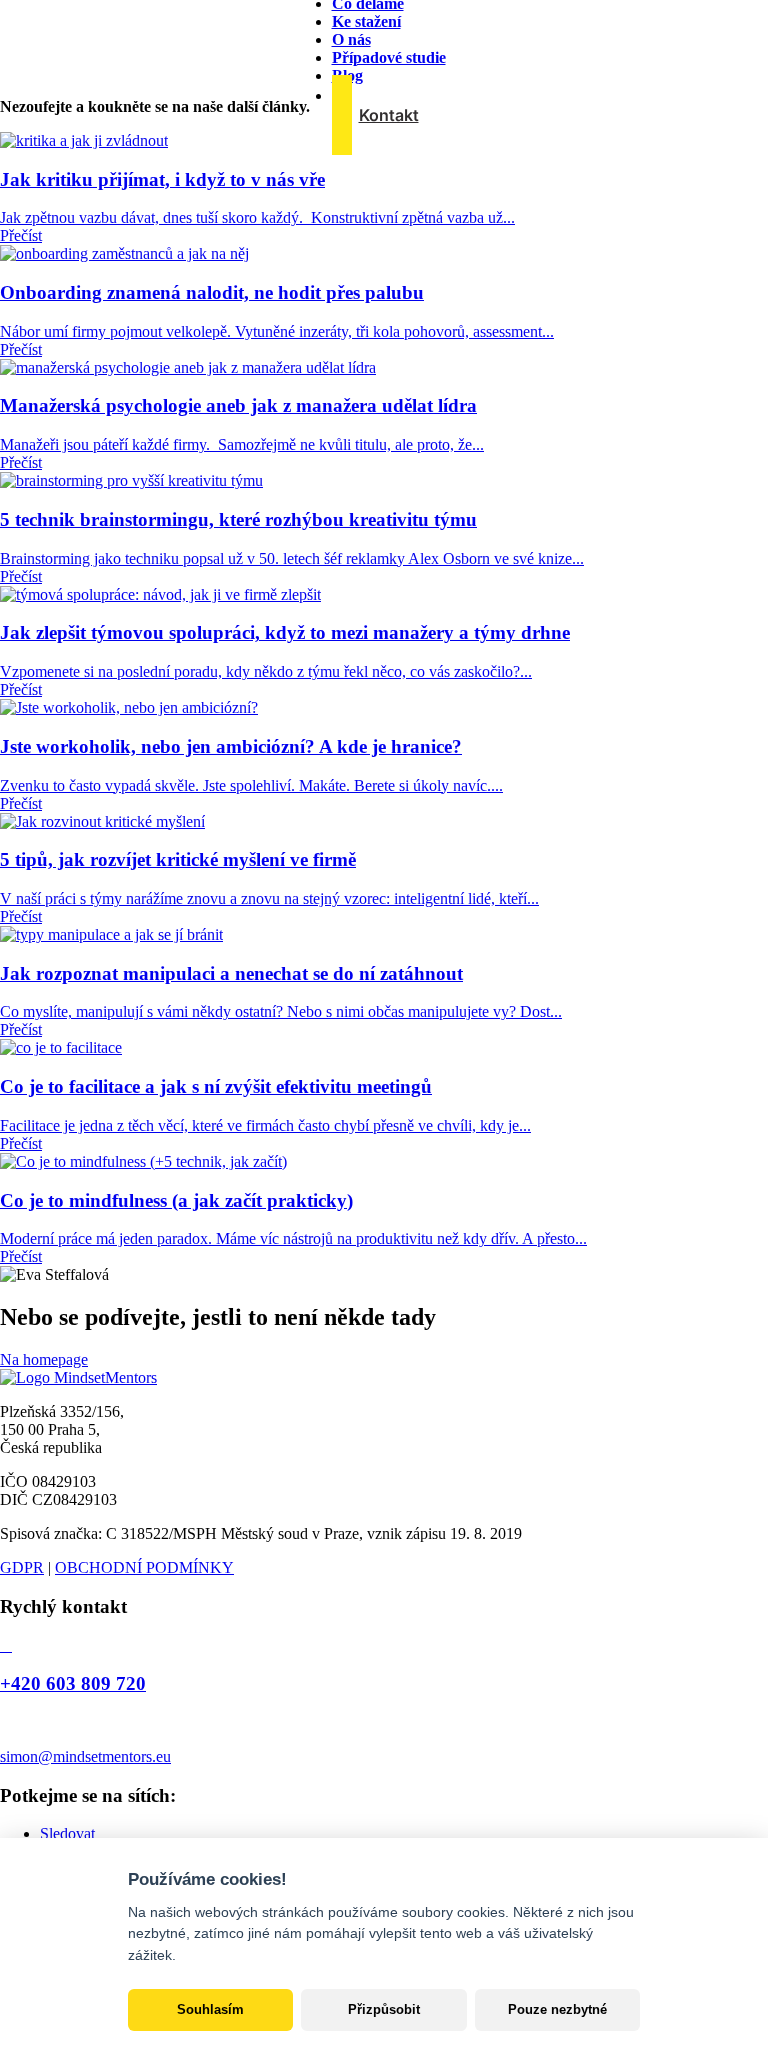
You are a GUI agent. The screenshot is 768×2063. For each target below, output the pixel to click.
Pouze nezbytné (557, 2009)
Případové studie (389, 57)
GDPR (22, 1567)
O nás (351, 39)
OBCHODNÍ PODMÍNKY (144, 1567)
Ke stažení (366, 21)
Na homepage (44, 1359)
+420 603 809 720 (73, 1683)
